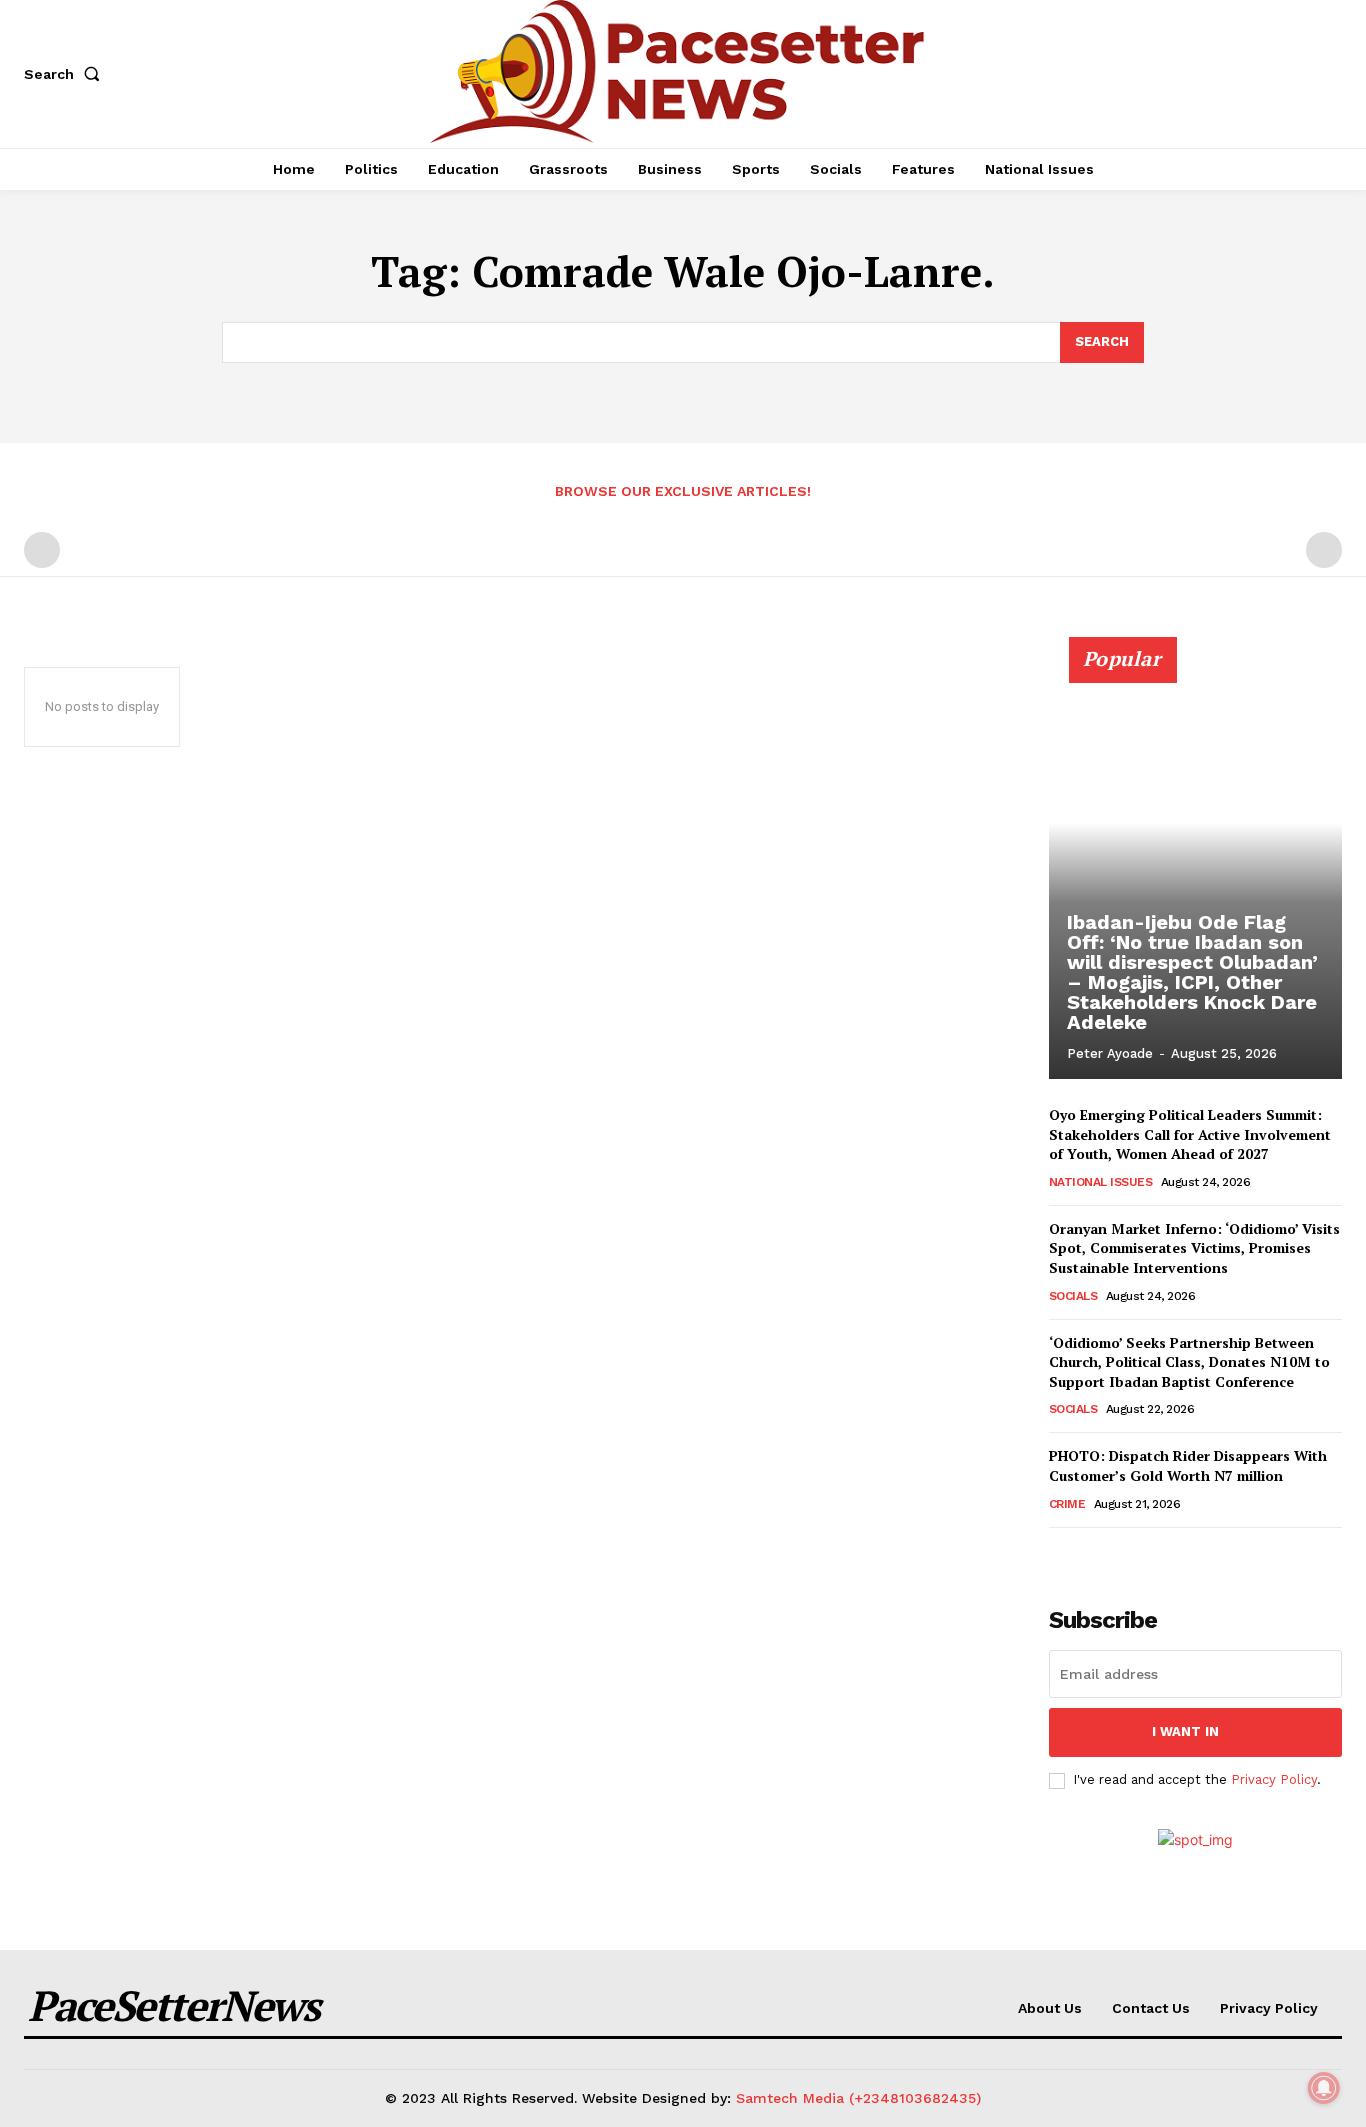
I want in (1185, 1731)
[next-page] (1093, 1555)
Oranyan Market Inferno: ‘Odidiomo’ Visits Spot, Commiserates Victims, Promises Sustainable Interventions (1194, 1248)
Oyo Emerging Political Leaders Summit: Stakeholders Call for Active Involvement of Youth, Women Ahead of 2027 (1190, 1134)
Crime (1067, 1504)
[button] (66, 74)
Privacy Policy (1274, 1779)
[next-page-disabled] (1324, 550)
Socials (1073, 1296)
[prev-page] (42, 550)
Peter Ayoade (1110, 1053)
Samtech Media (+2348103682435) (858, 2098)
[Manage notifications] (1324, 2088)
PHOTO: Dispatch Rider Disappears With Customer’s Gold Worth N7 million (1188, 1465)
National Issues (1101, 1182)
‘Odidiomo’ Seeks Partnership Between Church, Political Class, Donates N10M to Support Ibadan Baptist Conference (1189, 1362)
